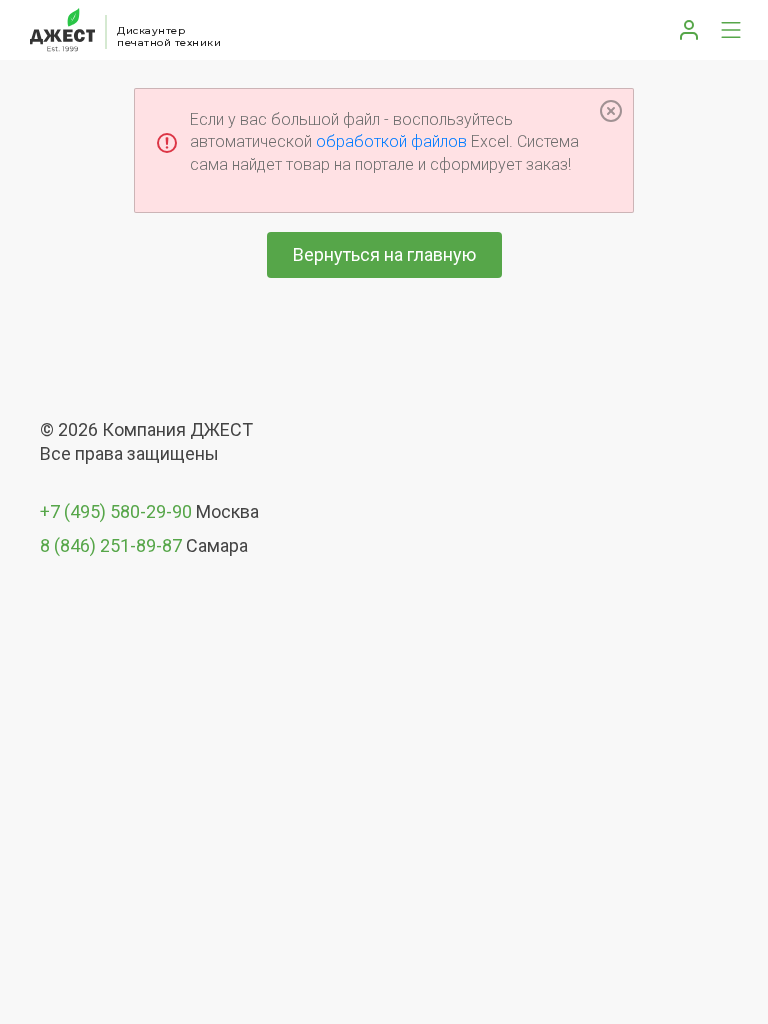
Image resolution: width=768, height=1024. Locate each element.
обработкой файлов (391, 141)
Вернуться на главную (384, 254)
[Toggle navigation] (731, 30)
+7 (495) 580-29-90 (116, 511)
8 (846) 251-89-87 (111, 545)
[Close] (611, 111)
